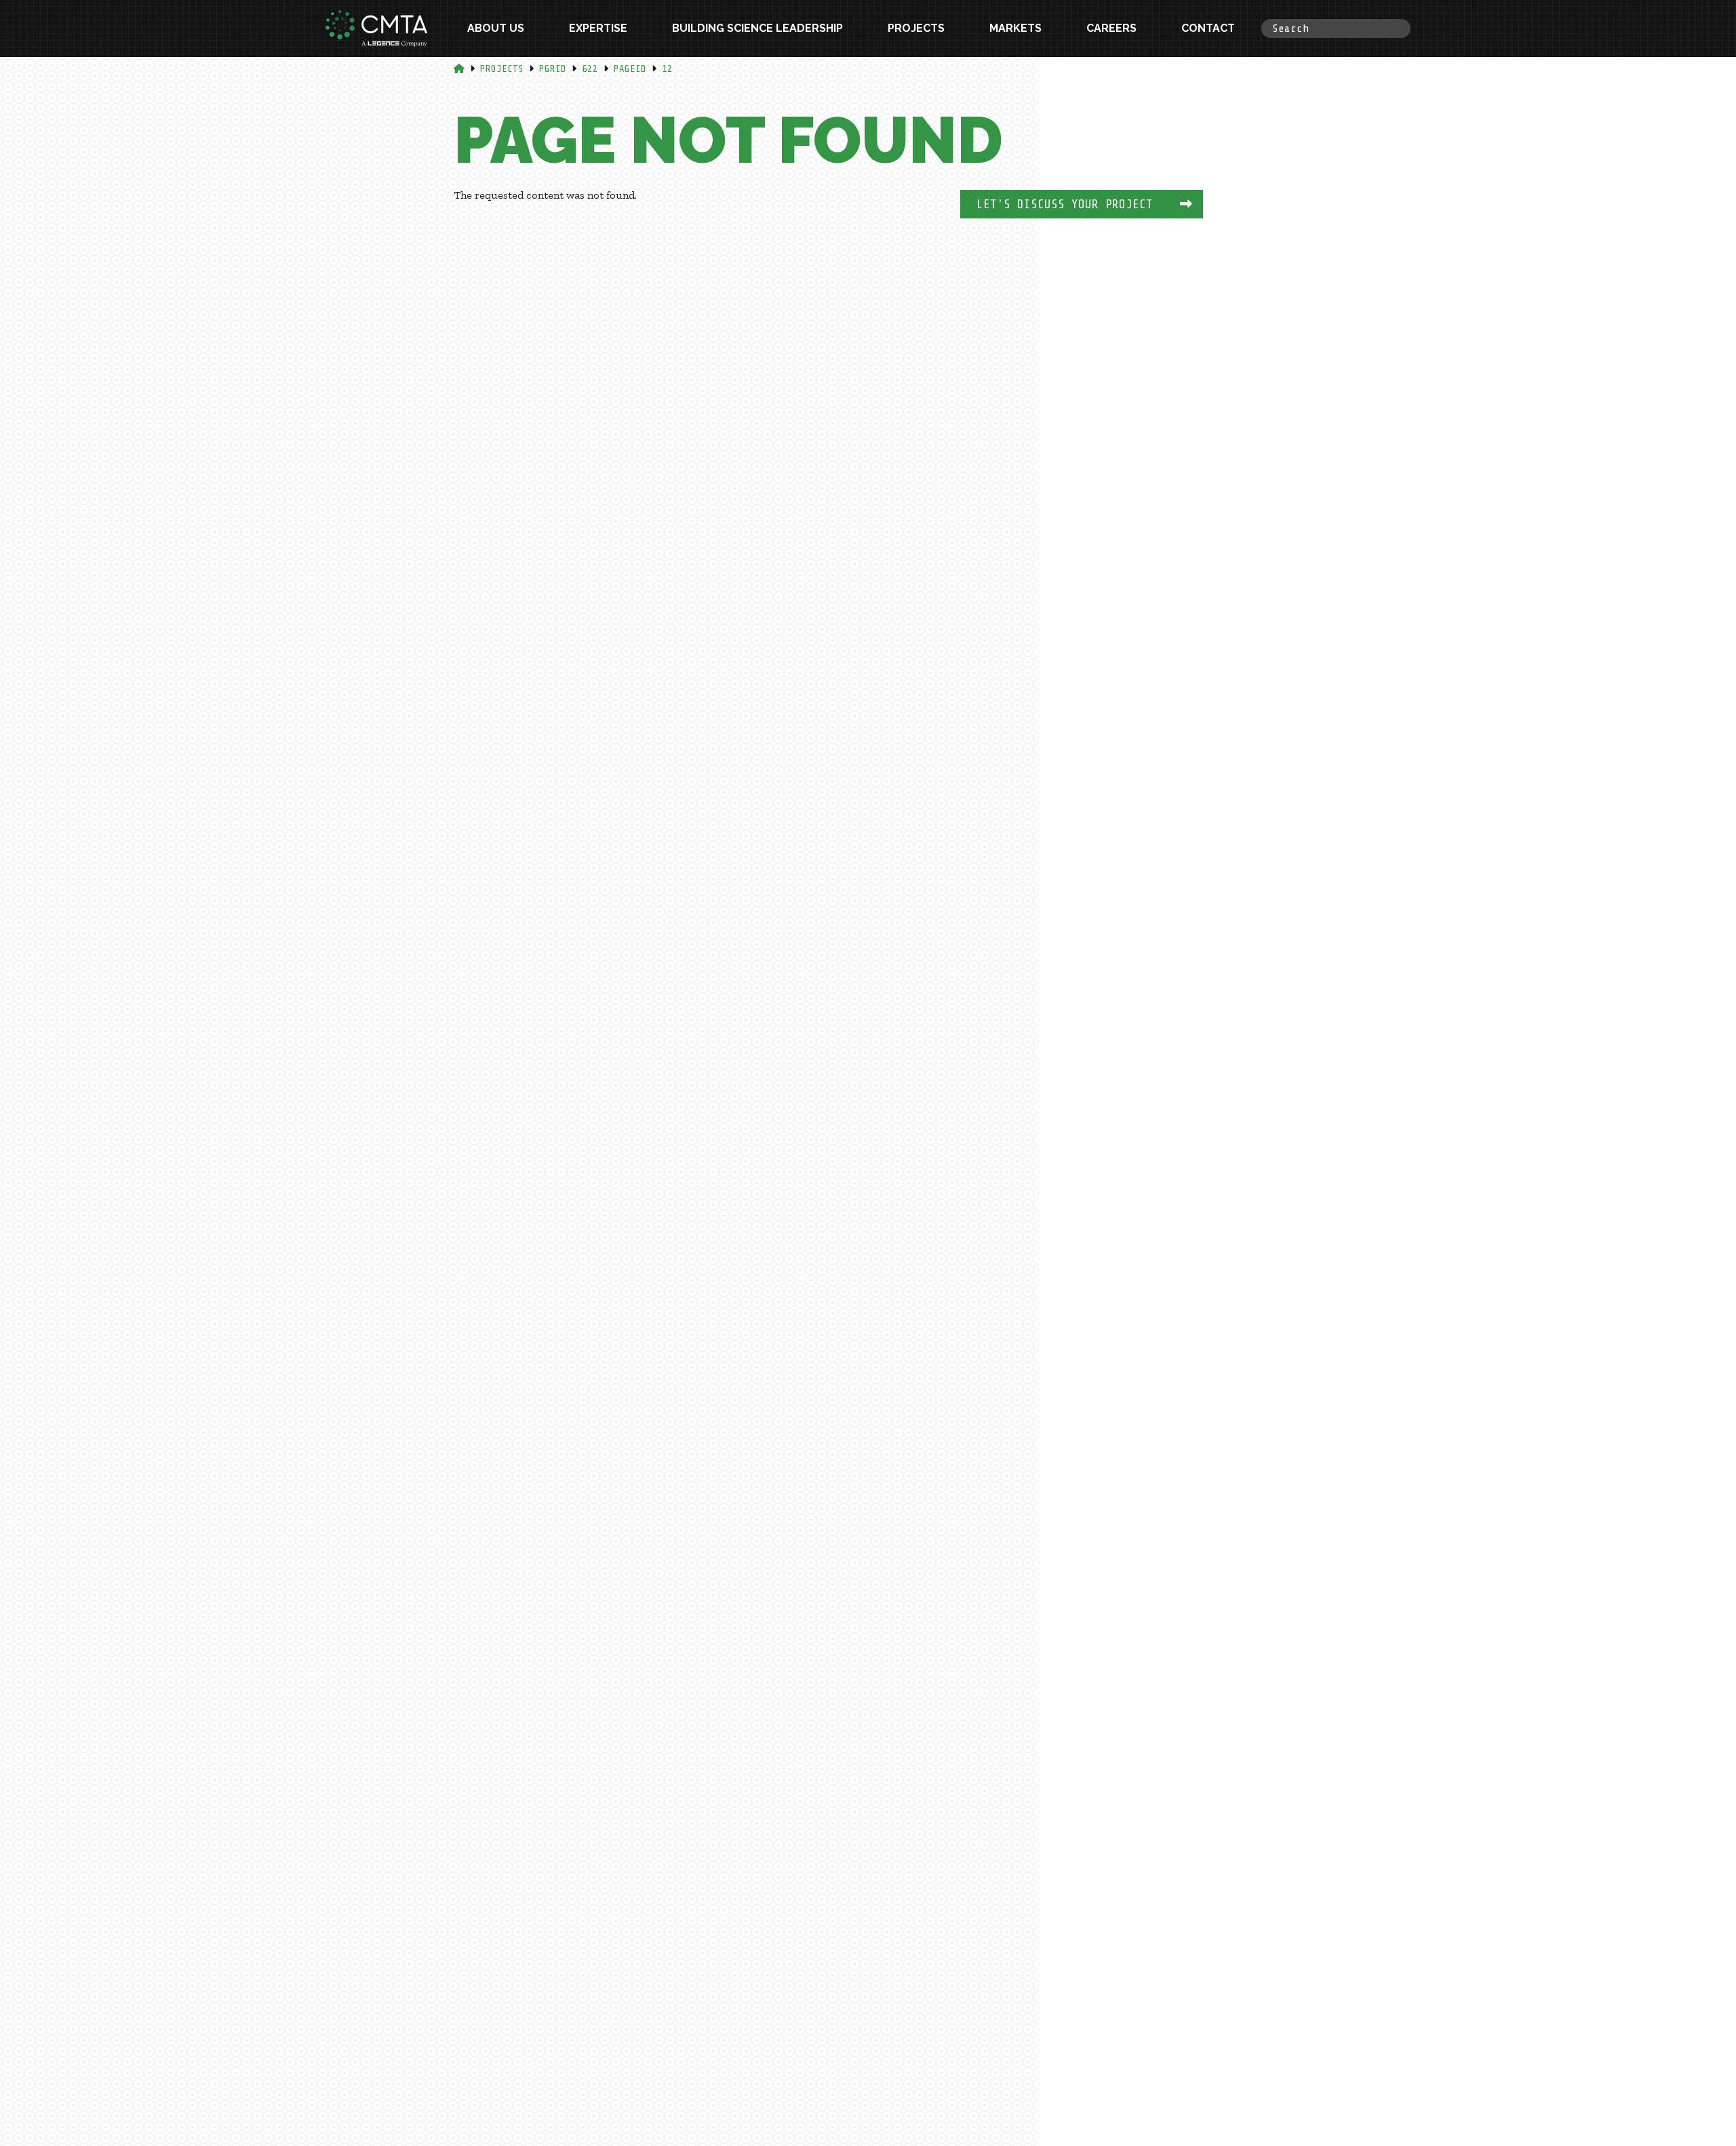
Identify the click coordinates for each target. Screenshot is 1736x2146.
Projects (916, 28)
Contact (1208, 28)
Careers (1111, 28)
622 (590, 69)
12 (667, 69)
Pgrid (553, 69)
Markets (1015, 28)
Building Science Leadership (757, 28)
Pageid (630, 69)
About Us (496, 28)
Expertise (598, 28)
